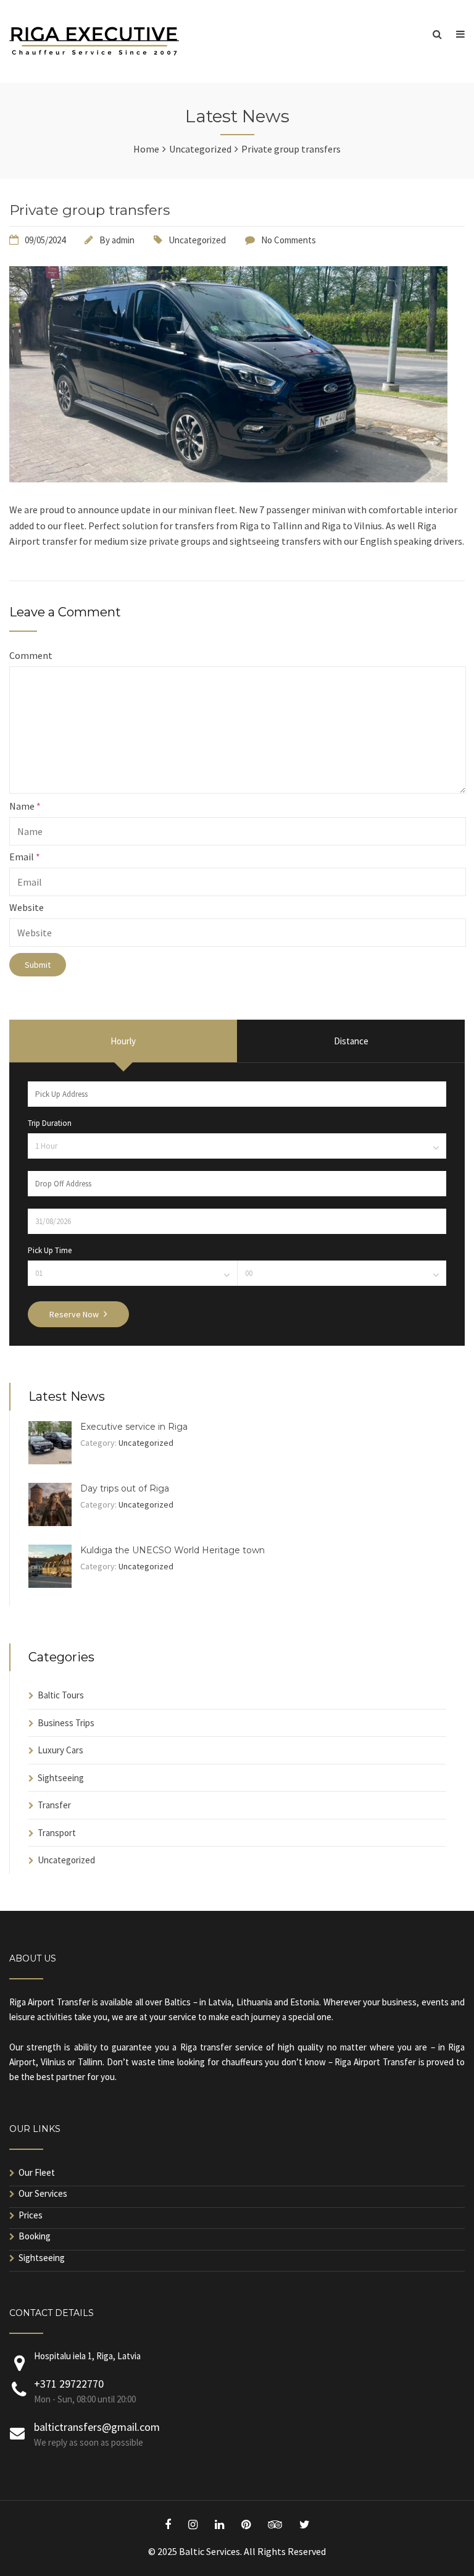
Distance (351, 1041)
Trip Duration (50, 1123)
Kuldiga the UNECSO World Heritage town (173, 1550)
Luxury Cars (60, 1750)
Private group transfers (89, 210)
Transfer (54, 1805)
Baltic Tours (61, 1695)
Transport (57, 1833)
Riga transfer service (222, 2047)
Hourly (123, 1041)
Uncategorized (197, 240)
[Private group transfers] (228, 479)
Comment (31, 655)
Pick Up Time (50, 1250)
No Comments (289, 240)
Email (25, 857)
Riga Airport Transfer (50, 2002)
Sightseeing (61, 1778)
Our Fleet (37, 2172)
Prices (31, 2215)
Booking (35, 2236)
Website (27, 907)
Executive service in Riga (134, 1427)
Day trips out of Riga (125, 1488)
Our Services (43, 2193)
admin (123, 240)
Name (25, 806)
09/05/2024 (45, 240)
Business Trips (66, 1723)
